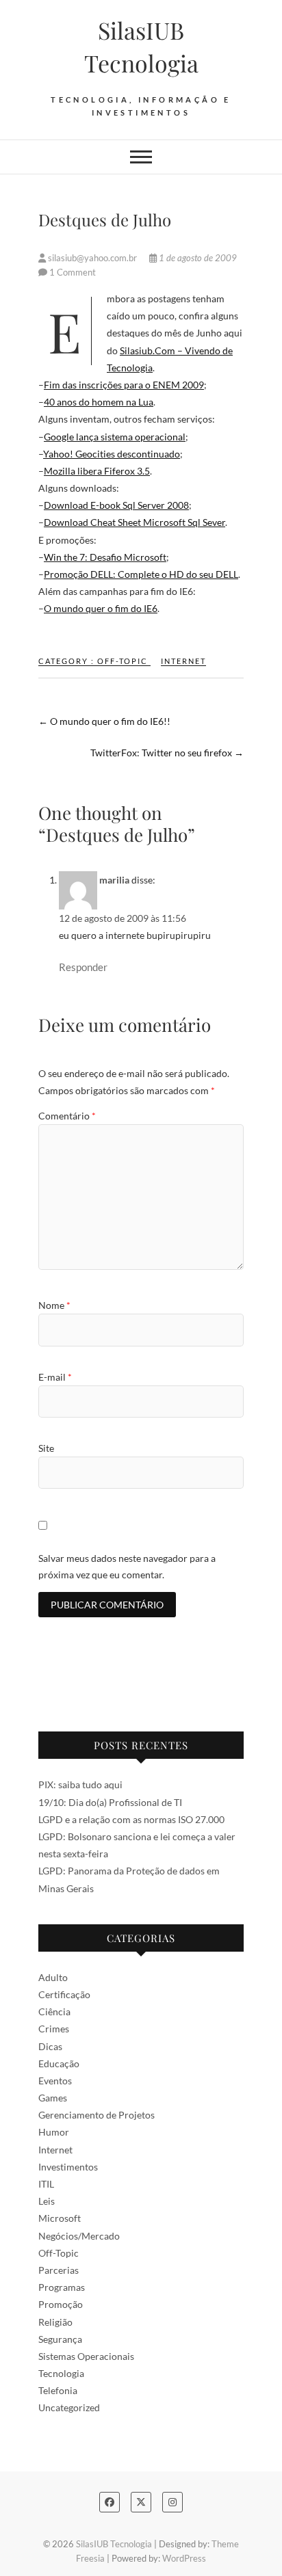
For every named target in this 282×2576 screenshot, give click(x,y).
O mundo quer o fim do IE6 (101, 608)
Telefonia (58, 2390)
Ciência (54, 2011)
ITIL (46, 2184)
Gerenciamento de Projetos (97, 2115)
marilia (114, 880)
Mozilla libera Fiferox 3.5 (97, 471)
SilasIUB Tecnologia (141, 47)
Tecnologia (61, 2373)
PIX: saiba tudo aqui (80, 1784)
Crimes (54, 2029)
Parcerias (59, 2270)
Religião (55, 2322)
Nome (54, 1305)
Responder (83, 967)
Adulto (53, 1977)
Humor (54, 2132)
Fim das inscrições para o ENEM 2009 (124, 385)
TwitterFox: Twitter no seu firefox (167, 753)
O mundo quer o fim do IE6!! (104, 721)
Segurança (60, 2339)
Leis (47, 2201)
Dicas (50, 2046)
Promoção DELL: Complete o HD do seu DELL (141, 574)
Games (53, 2098)
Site (46, 1448)
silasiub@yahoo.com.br (92, 258)
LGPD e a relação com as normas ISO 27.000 (131, 1819)
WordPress (184, 2558)
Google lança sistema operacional (115, 437)
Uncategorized (69, 2407)
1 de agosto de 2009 (197, 258)
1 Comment (73, 272)
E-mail (55, 1377)
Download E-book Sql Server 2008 (116, 505)
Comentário (67, 1116)
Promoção (61, 2304)
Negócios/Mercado (79, 2236)
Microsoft (60, 2218)
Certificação (64, 1994)
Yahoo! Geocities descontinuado (112, 454)
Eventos (55, 2081)
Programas (62, 2287)
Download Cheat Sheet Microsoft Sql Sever (134, 522)
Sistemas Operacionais (86, 2356)
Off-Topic (123, 661)
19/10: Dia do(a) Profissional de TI (110, 1802)
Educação (59, 2063)
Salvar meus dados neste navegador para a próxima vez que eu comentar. (127, 1566)
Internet (183, 661)
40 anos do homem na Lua (99, 402)
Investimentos (68, 2167)
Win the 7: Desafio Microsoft (105, 557)
